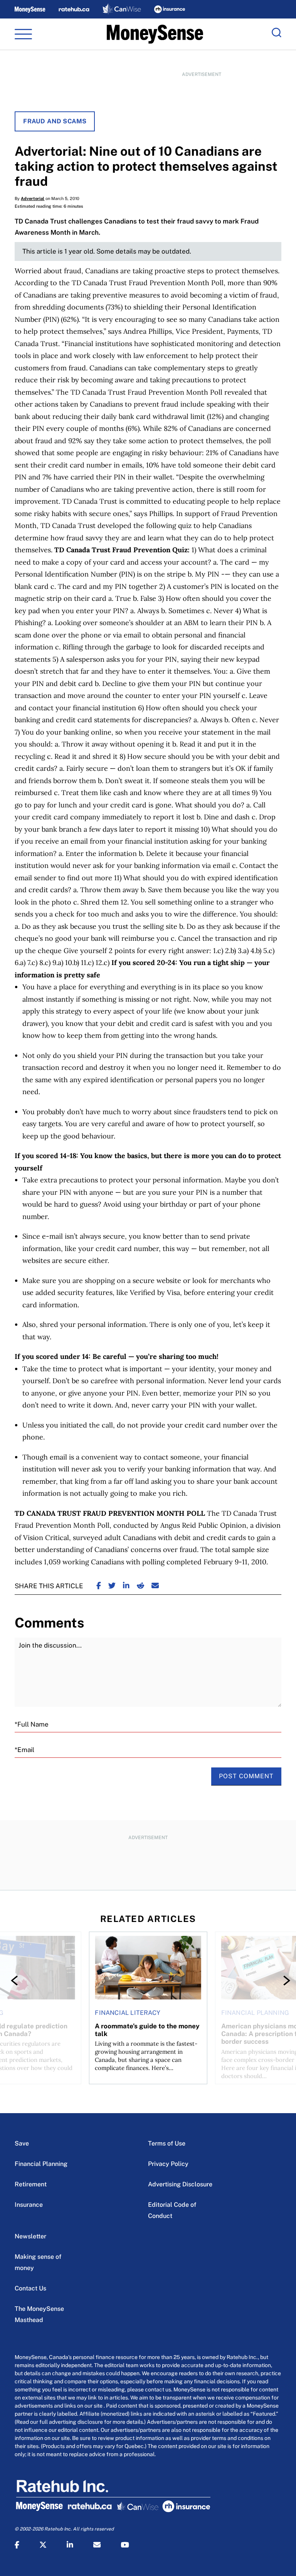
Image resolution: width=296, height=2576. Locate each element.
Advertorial (33, 198)
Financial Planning (41, 2164)
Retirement (31, 2184)
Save (22, 2143)
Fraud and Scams (55, 121)
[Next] (280, 1981)
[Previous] (16, 1981)
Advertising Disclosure (180, 2184)
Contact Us (30, 2288)
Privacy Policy (168, 2164)
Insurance (29, 2205)
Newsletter (30, 2236)
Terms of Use (167, 2143)
